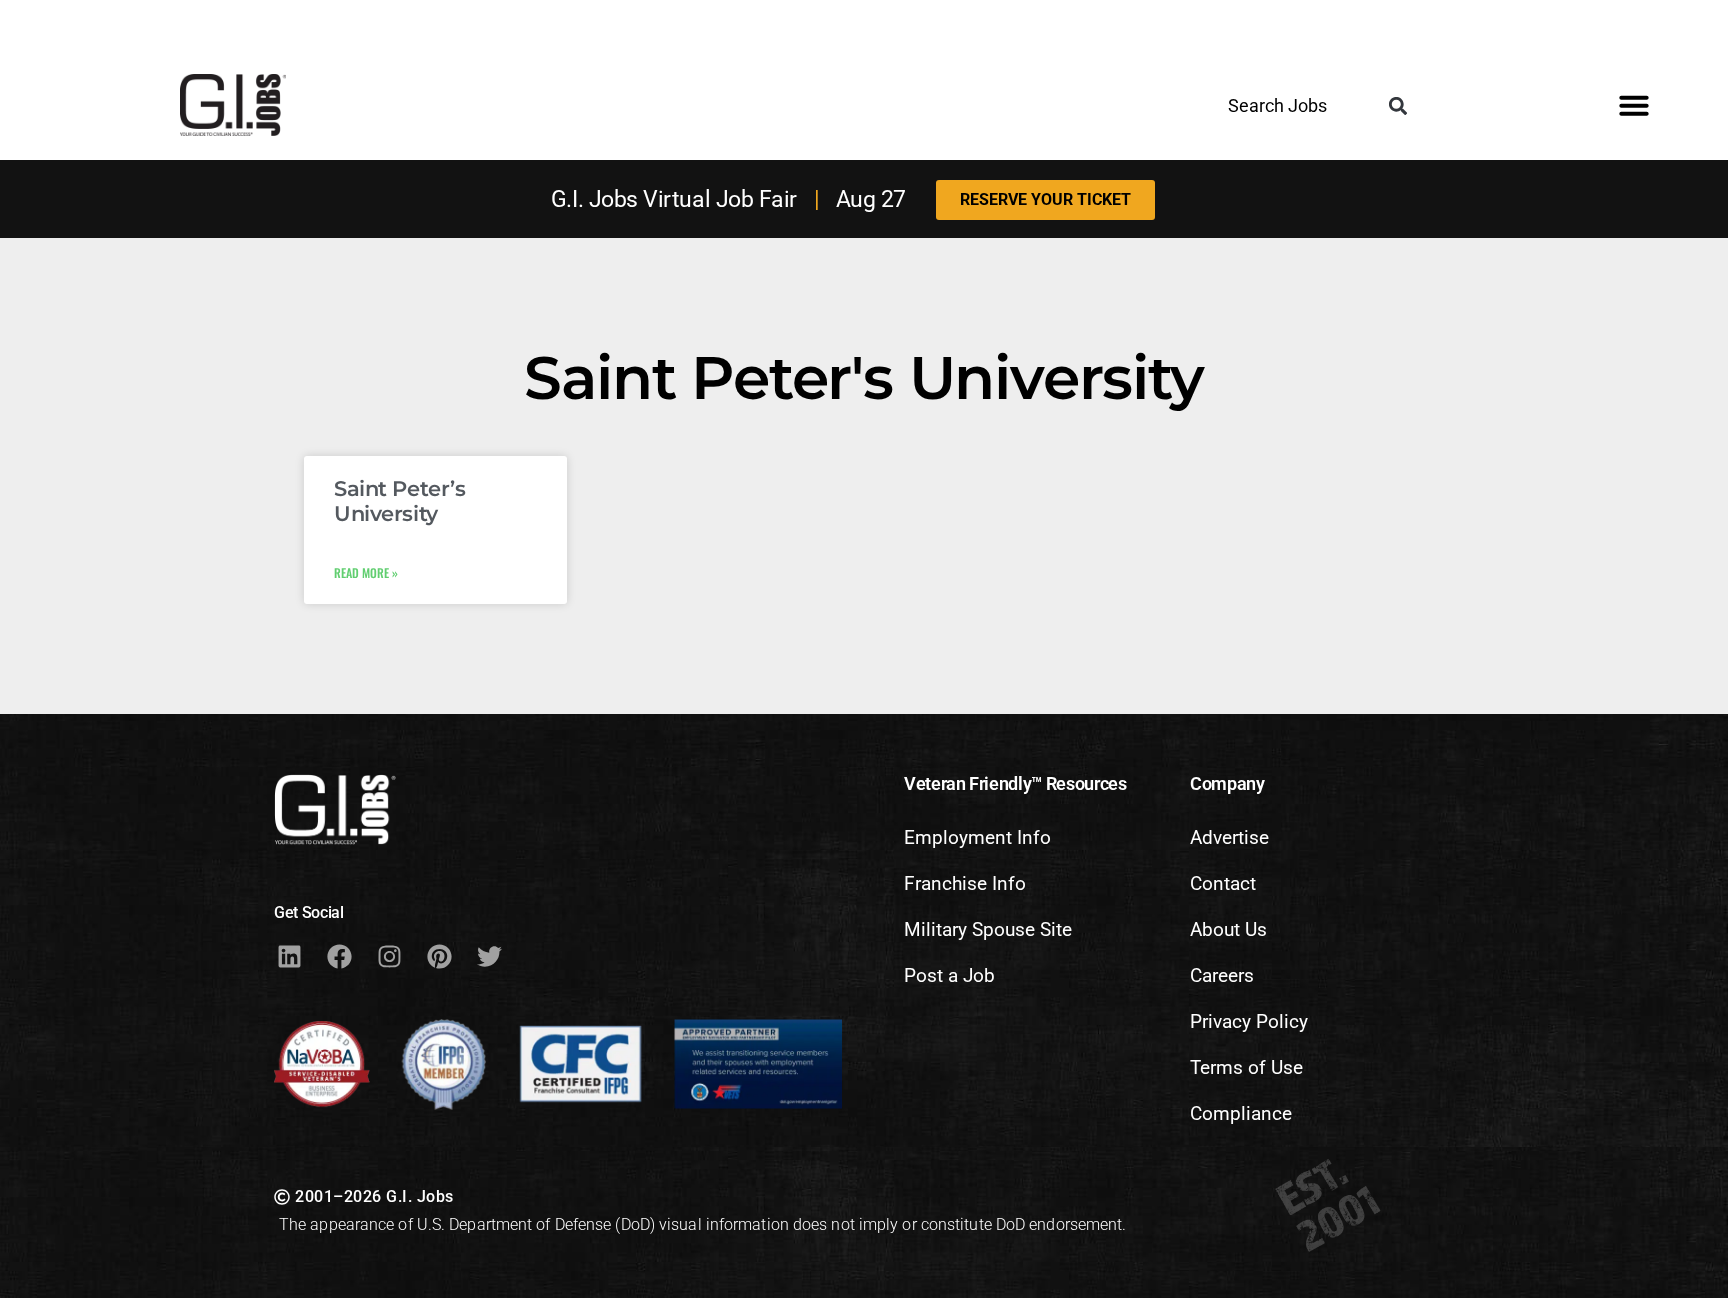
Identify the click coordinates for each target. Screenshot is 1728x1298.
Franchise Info (965, 883)
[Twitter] (489, 956)
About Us (1228, 929)
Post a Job (949, 975)
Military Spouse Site (988, 929)
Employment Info (977, 837)
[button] (1398, 106)
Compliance (1241, 1113)
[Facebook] (339, 956)
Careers (1222, 975)
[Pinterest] (439, 956)
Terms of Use (1246, 1067)
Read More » (366, 572)
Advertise (1229, 837)
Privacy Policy (1249, 1021)
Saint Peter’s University (400, 501)
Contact (1223, 883)
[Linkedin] (289, 956)
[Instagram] (389, 956)
